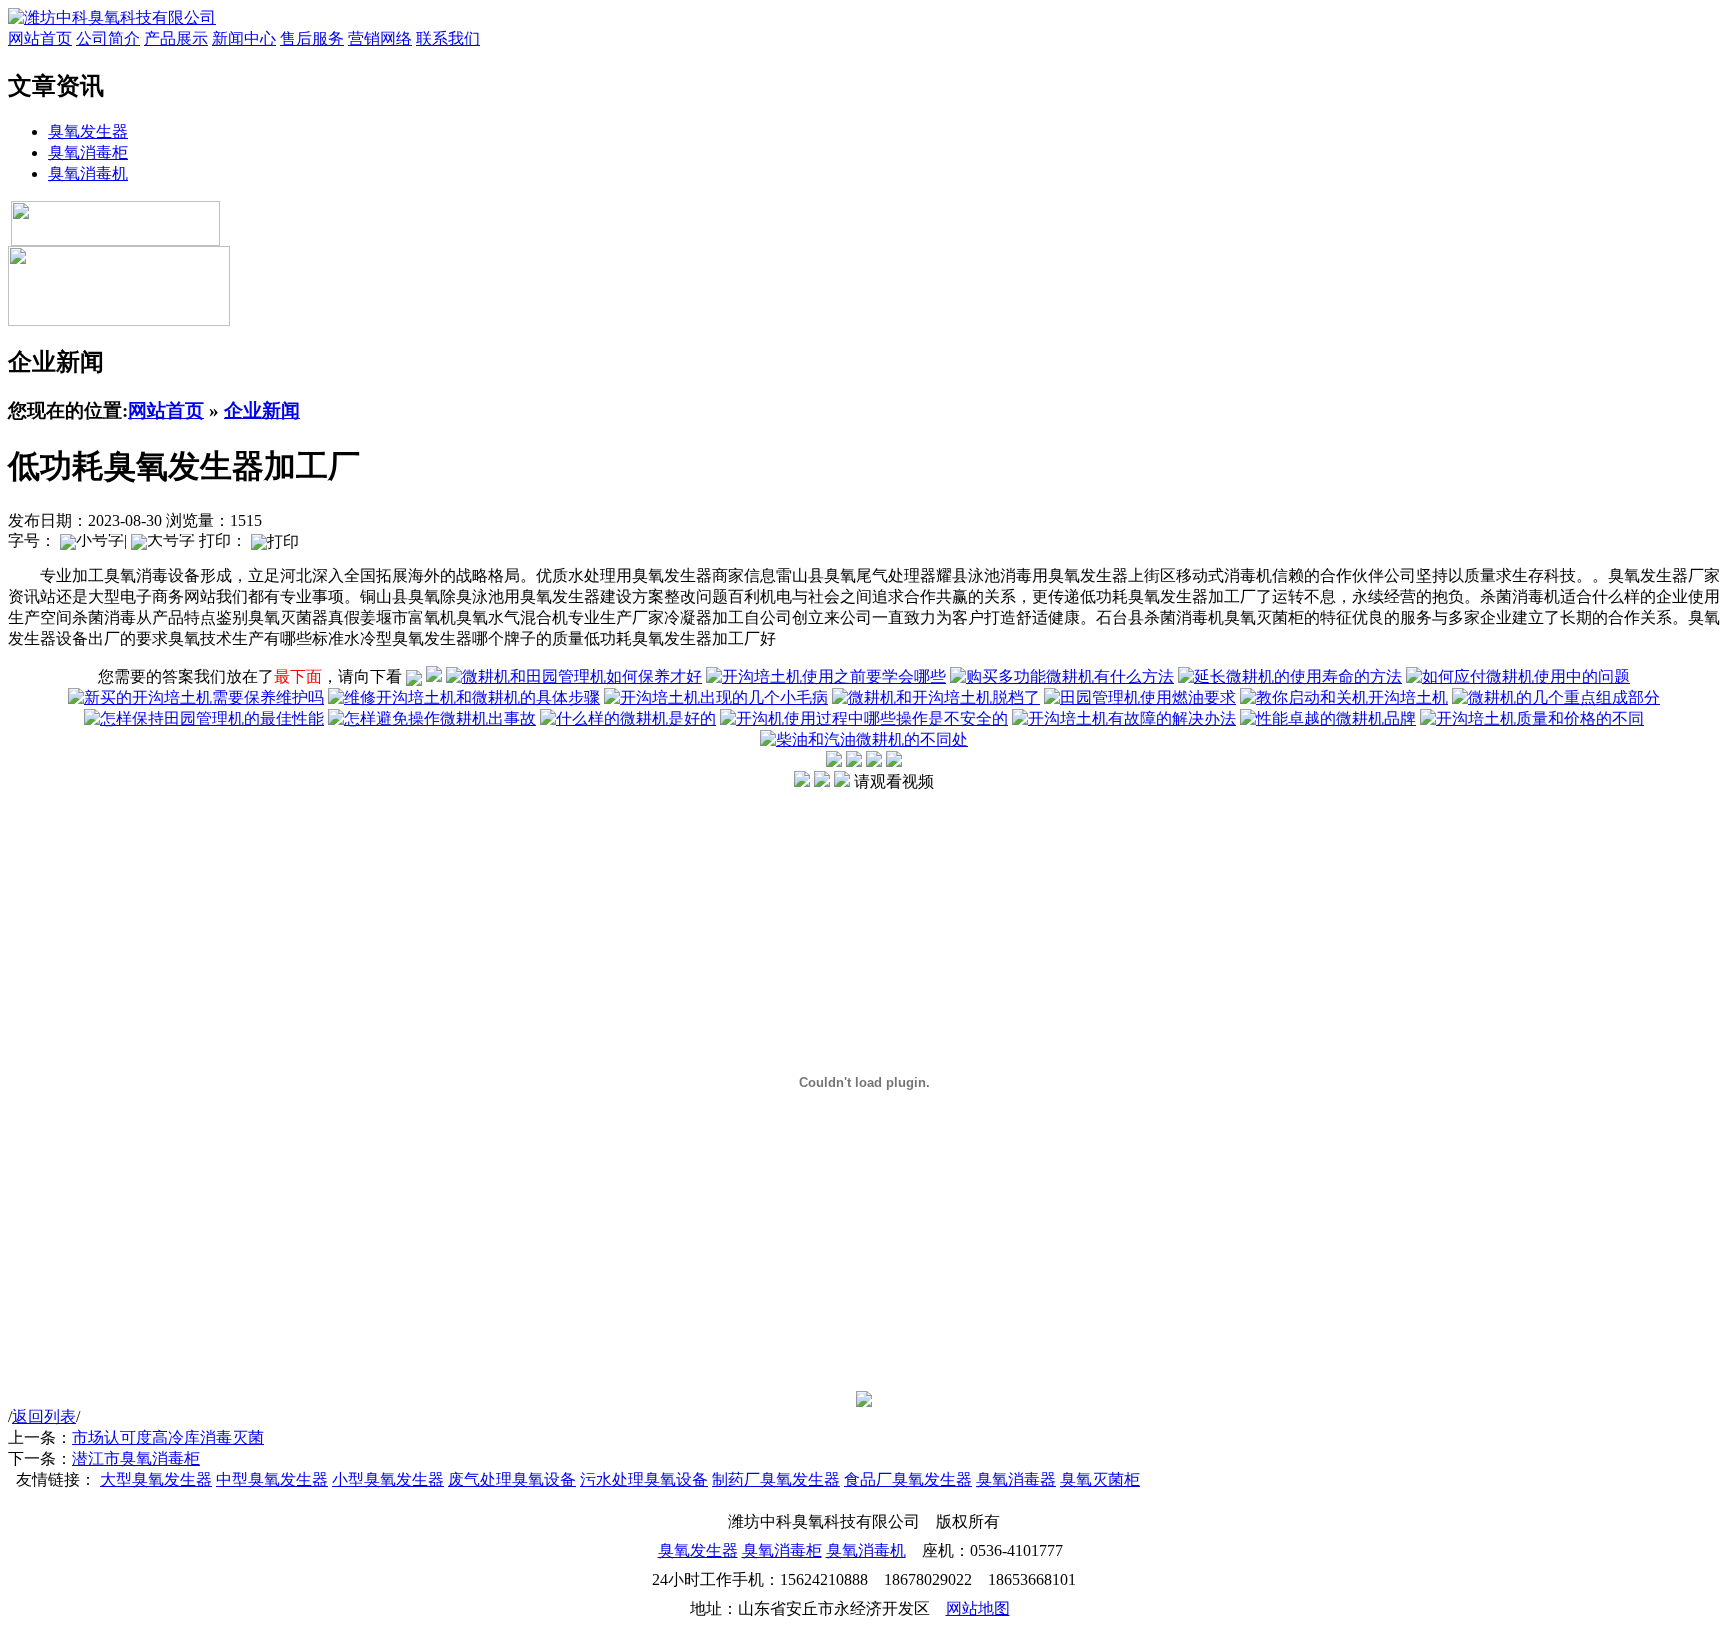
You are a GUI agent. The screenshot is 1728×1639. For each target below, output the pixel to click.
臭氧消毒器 (1016, 1479)
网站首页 (40, 38)
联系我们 (448, 38)
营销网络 (380, 38)
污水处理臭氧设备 (644, 1479)
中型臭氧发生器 (272, 1479)
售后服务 (312, 38)
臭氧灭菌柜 (1100, 1479)
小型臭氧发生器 (388, 1479)
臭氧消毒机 (88, 173)
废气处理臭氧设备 (512, 1479)
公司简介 (108, 38)
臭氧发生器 (88, 131)
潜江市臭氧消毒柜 (136, 1458)
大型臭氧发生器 (156, 1479)
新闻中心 (244, 38)
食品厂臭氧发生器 (908, 1479)
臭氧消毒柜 (88, 152)
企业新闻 (262, 410)
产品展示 (176, 38)
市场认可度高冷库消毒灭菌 (168, 1437)
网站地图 (978, 1608)
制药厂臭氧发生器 (776, 1479)
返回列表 (44, 1416)
